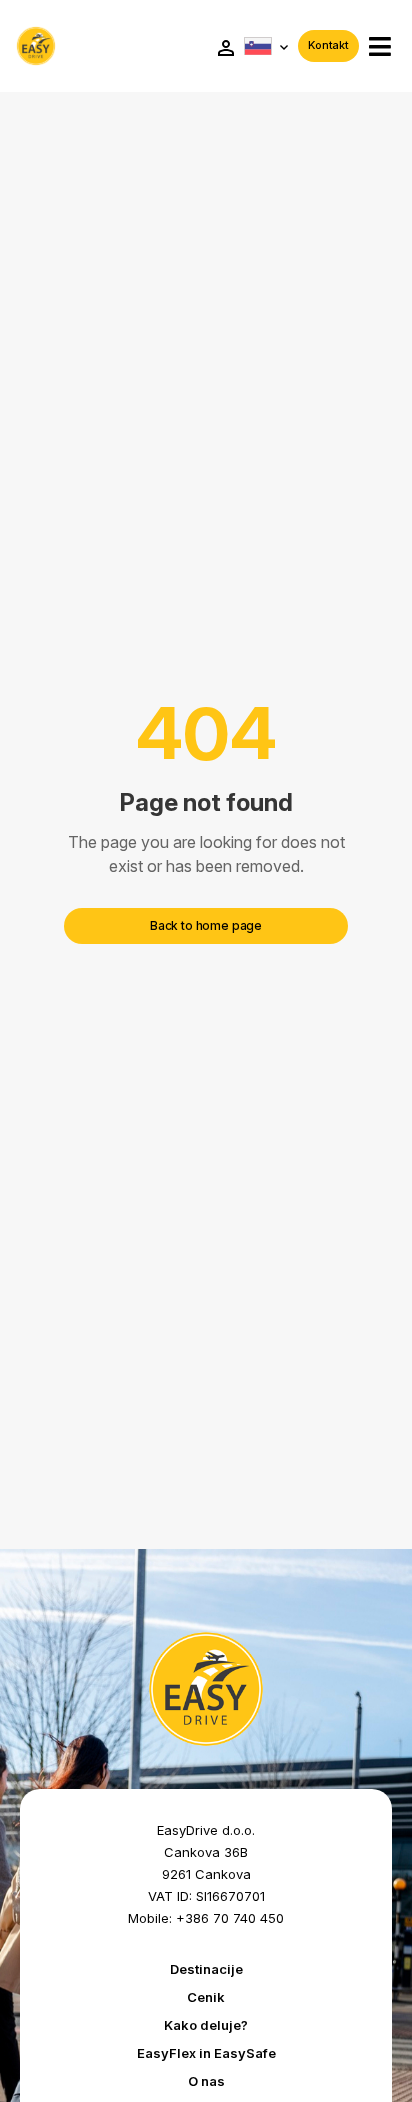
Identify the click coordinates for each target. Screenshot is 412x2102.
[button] (380, 46)
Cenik (206, 1997)
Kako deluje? (206, 2025)
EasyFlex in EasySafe (206, 2053)
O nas (206, 2081)
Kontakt (328, 45)
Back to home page (206, 925)
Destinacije (206, 1969)
